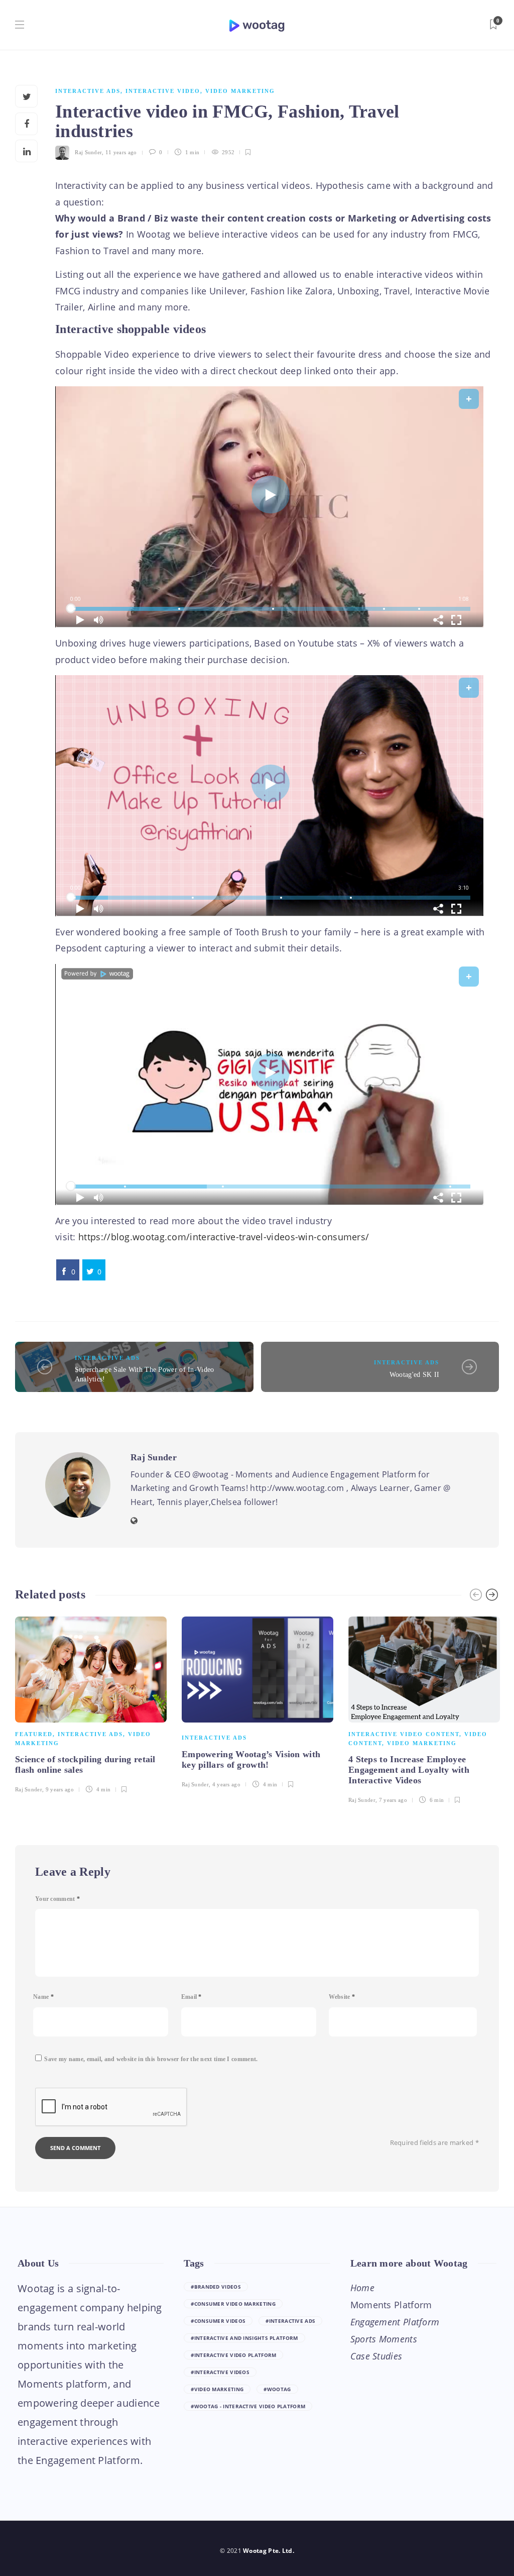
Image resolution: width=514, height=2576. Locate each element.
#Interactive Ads (290, 2321)
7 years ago (393, 1800)
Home (362, 2288)
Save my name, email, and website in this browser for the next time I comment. (151, 2059)
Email (191, 1997)
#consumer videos (218, 2321)
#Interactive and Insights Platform (244, 2338)
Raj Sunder (88, 152)
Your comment (57, 1899)
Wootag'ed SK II (415, 1375)
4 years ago (226, 1784)
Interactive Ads (88, 91)
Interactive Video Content (404, 1734)
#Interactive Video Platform (233, 2355)
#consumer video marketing (233, 2304)
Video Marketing (240, 91)
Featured (34, 1734)
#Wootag (277, 2389)
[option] (91, 1703)
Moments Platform (391, 2305)
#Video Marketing (217, 2389)
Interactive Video (163, 91)
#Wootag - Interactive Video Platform (248, 2406)
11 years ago (121, 152)
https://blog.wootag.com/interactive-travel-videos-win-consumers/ (224, 1237)
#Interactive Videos (220, 2372)
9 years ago (60, 1789)
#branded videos (216, 2287)
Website (342, 1997)
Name (43, 1997)
